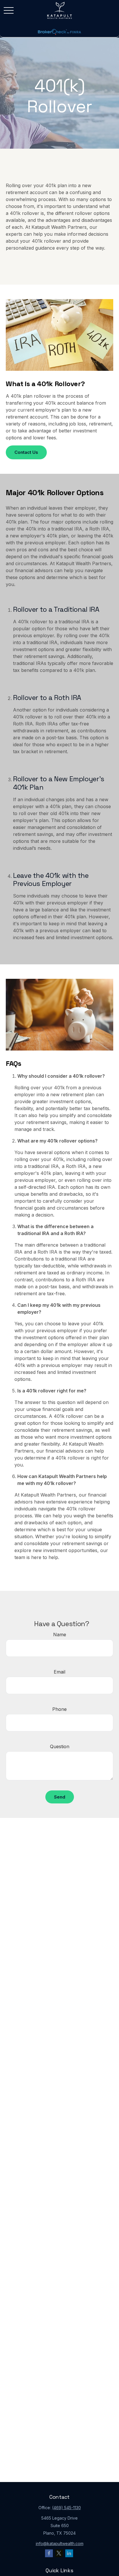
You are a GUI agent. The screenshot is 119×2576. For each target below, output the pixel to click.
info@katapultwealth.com (60, 2543)
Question (60, 1746)
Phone (59, 1709)
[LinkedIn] (69, 2553)
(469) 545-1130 (66, 2508)
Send (60, 1797)
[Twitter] (59, 2553)
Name (60, 1635)
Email (59, 1672)
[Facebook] (49, 2553)
